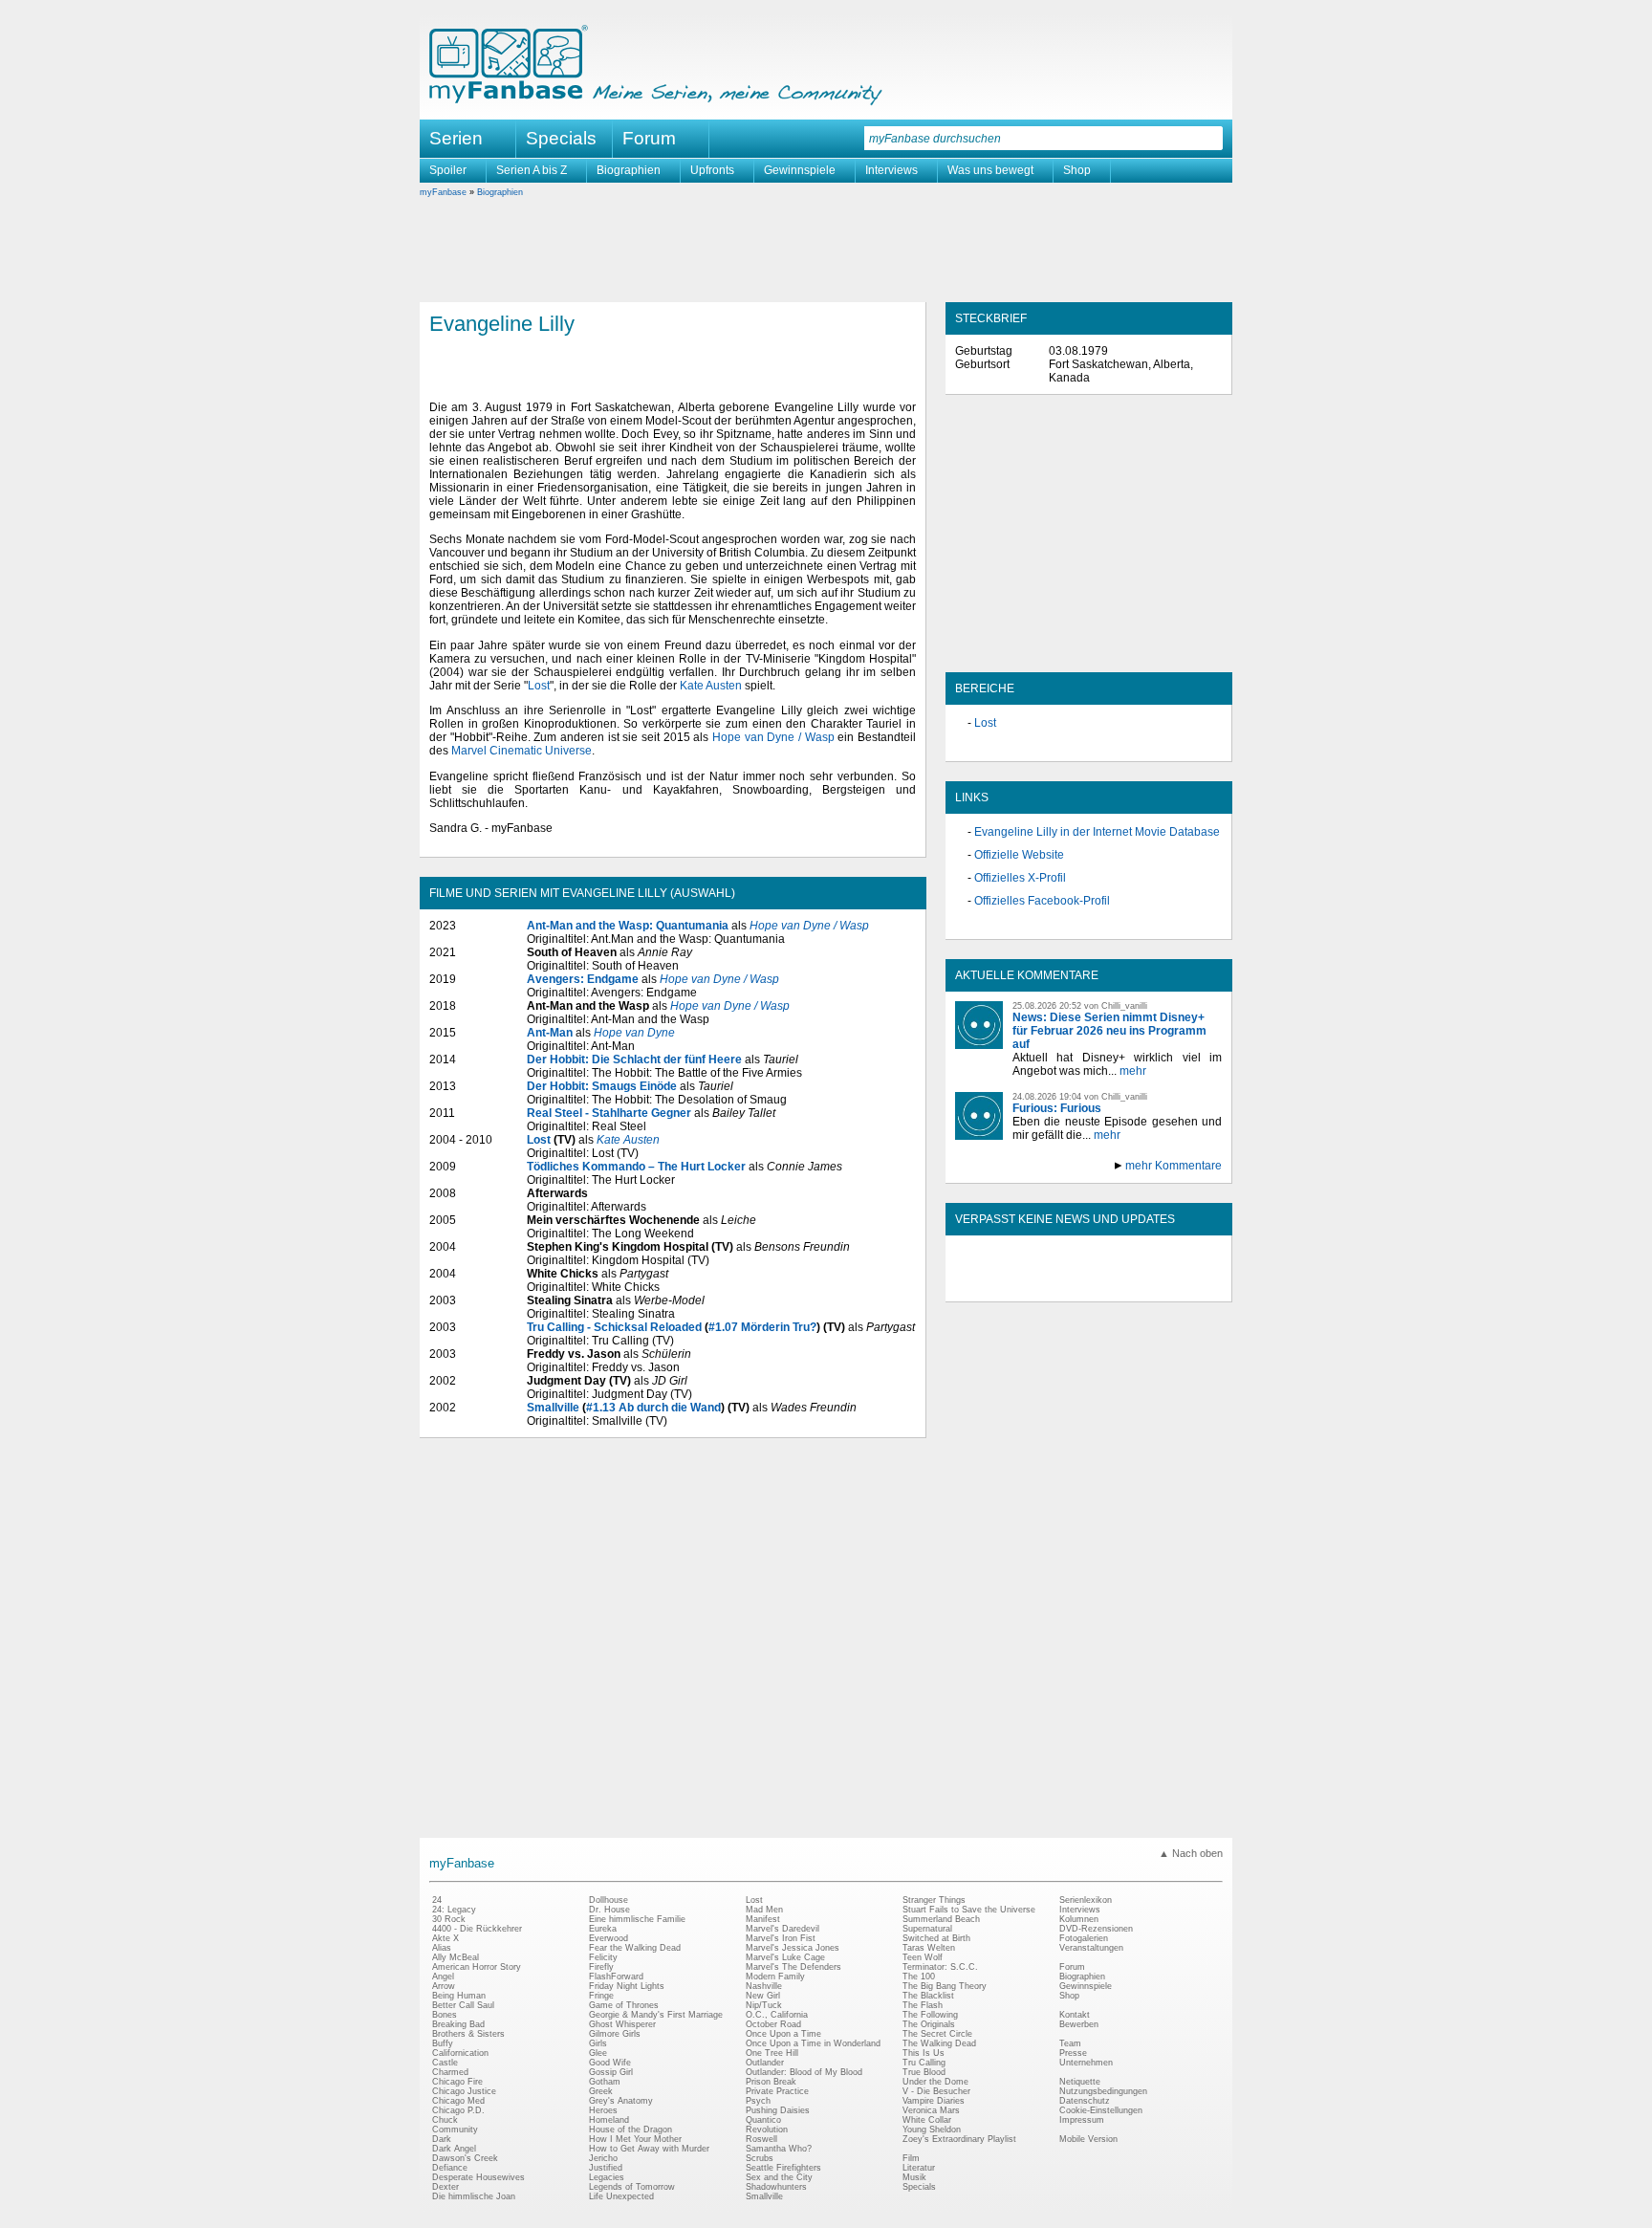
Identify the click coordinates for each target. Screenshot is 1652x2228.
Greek (601, 2091)
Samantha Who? (779, 2149)
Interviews (891, 170)
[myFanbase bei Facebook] (1045, 1285)
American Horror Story (477, 1967)
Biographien (629, 170)
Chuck (445, 2120)
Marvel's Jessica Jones (793, 1948)
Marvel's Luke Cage (785, 1957)
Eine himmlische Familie (637, 1919)
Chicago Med (458, 2101)
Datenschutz (1085, 2101)
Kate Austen (711, 686)
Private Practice (777, 2091)
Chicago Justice (464, 2091)
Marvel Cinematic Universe (522, 751)
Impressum (1082, 2120)
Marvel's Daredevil (783, 1929)
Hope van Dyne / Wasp (773, 737)
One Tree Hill (772, 2053)
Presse (1073, 2053)
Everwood (609, 1938)
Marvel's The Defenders (793, 1967)
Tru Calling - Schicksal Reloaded (614, 1327)
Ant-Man (550, 1033)
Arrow (444, 1986)
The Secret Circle (937, 2034)
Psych (758, 2101)
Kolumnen (1079, 1919)
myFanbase (443, 192)
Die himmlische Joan (474, 2196)
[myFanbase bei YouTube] (1177, 1285)
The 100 (919, 1977)
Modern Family (775, 1977)
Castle (445, 2063)
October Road (773, 2024)
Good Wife (610, 2063)
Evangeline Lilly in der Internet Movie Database (1097, 832)
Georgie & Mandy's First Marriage (656, 2015)
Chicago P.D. (458, 2110)
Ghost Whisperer (622, 2024)
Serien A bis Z (532, 170)
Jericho (603, 2158)
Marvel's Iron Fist (781, 1938)
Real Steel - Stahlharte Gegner (609, 1113)
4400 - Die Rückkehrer (477, 1929)
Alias (442, 1948)
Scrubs (760, 2158)
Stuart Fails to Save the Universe (969, 1910)
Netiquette (1080, 2082)
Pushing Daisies (778, 2110)
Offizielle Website (1019, 855)
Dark (442, 2139)
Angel (443, 1977)
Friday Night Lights (627, 1986)
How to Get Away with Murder (649, 2149)
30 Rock (449, 1919)
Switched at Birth (936, 1938)
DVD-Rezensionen (1096, 1929)
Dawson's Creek (465, 2158)
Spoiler (448, 170)
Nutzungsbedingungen (1103, 2091)
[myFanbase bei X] (1089, 1285)
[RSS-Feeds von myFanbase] (1001, 1285)
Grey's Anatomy (621, 2101)
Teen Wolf (923, 1957)
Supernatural (927, 1929)
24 (437, 1900)
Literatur (919, 2168)
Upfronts (712, 170)
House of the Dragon (630, 2130)
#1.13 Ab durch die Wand (653, 1408)
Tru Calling (924, 2063)
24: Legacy (454, 1910)
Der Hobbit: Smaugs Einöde (602, 1086)
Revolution (767, 2130)
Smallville (553, 1408)
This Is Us (924, 2053)
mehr (1133, 1071)
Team (1070, 2043)
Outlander (765, 2063)
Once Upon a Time (783, 2034)
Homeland (609, 2120)
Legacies (607, 2177)
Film (911, 2158)
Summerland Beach (941, 1919)
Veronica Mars (931, 2110)
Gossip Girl (611, 2072)
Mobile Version (1088, 2139)
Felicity (603, 1957)
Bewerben (1079, 2024)
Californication (460, 2053)
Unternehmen (1086, 2063)
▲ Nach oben (1191, 1853)
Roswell (761, 2139)
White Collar (927, 2120)
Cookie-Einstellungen (1101, 2110)
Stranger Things (934, 1900)
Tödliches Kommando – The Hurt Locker (636, 1167)
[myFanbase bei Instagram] (1133, 1285)
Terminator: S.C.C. (940, 1967)
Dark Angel (454, 2149)
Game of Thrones (624, 2005)
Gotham (605, 2082)
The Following (930, 2015)
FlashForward (616, 1977)
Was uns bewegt (990, 170)
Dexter (446, 2187)
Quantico (763, 2120)
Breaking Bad (458, 2024)
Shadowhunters (776, 2187)
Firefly (601, 1967)
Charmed (450, 2072)
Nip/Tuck (764, 2005)
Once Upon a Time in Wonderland (813, 2043)
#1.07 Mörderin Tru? (762, 1327)
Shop (1077, 170)
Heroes (603, 2110)
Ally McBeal (456, 1957)
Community (455, 2130)
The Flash (923, 2005)
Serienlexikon (1086, 1900)
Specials (561, 138)
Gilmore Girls (615, 2034)
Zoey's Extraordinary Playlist (959, 2139)
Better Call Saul (463, 2005)
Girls (598, 2043)
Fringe (601, 1996)
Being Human (459, 1996)
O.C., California (777, 2015)
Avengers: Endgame (583, 979)
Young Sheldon (932, 2130)
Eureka (603, 1929)
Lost (539, 686)
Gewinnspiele (800, 170)
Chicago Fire (457, 2082)
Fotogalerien (1084, 1938)
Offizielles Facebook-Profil (1042, 901)
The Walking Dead (939, 2043)
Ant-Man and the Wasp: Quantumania (628, 926)
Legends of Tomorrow (632, 2187)
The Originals (929, 2024)
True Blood (924, 2072)
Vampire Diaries (934, 2101)
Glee (598, 2053)
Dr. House (609, 1910)
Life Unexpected (621, 2196)
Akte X (446, 1938)
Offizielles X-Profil (1020, 878)
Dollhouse (609, 1900)
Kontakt (1075, 2015)
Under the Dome (935, 2082)
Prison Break (771, 2082)
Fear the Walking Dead (635, 1948)
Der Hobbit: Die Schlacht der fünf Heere (634, 1059)
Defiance (450, 2168)
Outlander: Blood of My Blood (804, 2072)
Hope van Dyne (634, 1033)
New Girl (763, 1996)
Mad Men (764, 1910)
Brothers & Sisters (468, 2034)
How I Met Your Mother (635, 2139)
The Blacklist (928, 1996)
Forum (649, 138)
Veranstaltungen (1091, 1948)
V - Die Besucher (936, 2091)
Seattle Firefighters (783, 2168)
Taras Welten (929, 1948)
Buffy (443, 2043)
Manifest (763, 1919)
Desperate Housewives (478, 2177)
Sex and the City (779, 2177)
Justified (606, 2168)
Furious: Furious (1057, 1108)
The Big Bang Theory (945, 1986)
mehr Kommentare (1174, 1166)
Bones (445, 2015)
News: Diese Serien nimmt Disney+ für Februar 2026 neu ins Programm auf (1109, 1031)
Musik (914, 2177)
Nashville (764, 1986)
